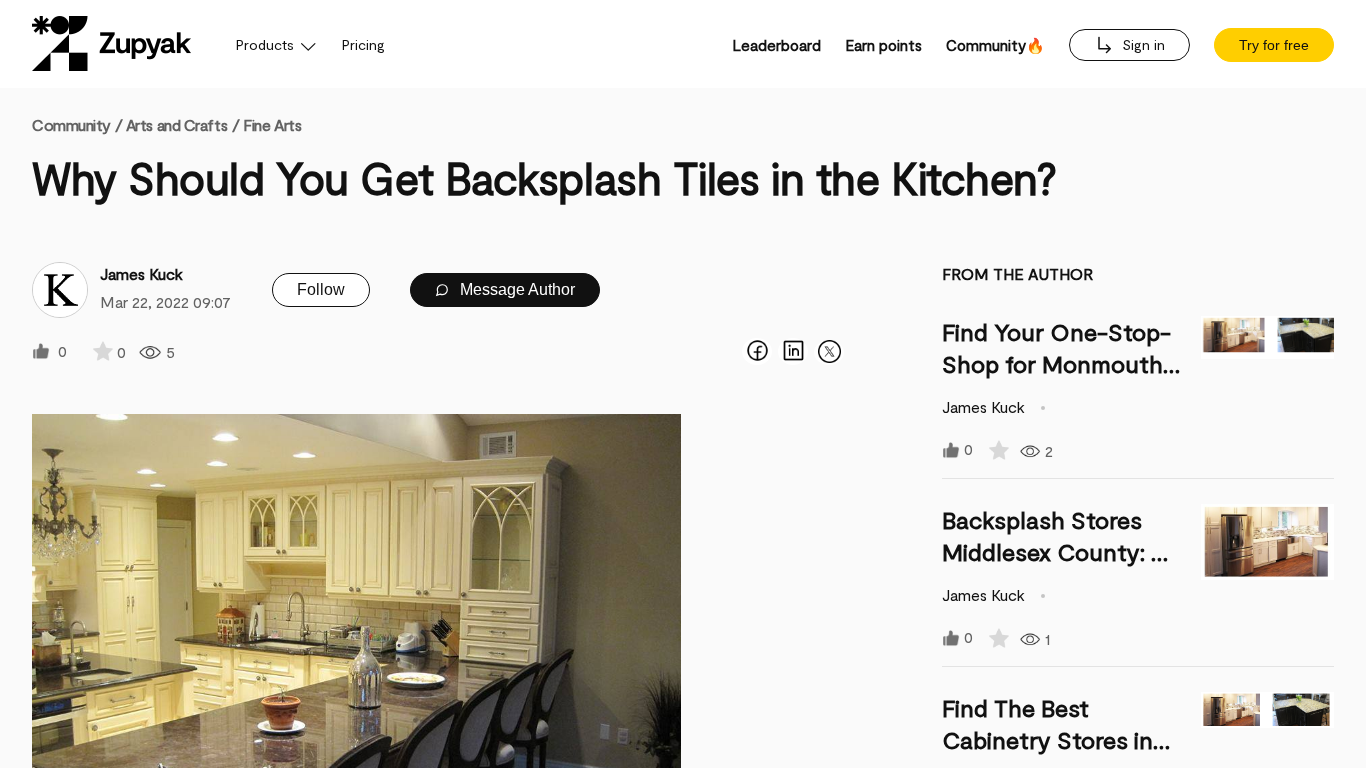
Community (77, 124)
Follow (321, 289)
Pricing (363, 44)
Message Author (515, 289)
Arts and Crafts (176, 124)
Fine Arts (272, 124)
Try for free (1274, 45)
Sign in (1141, 44)
